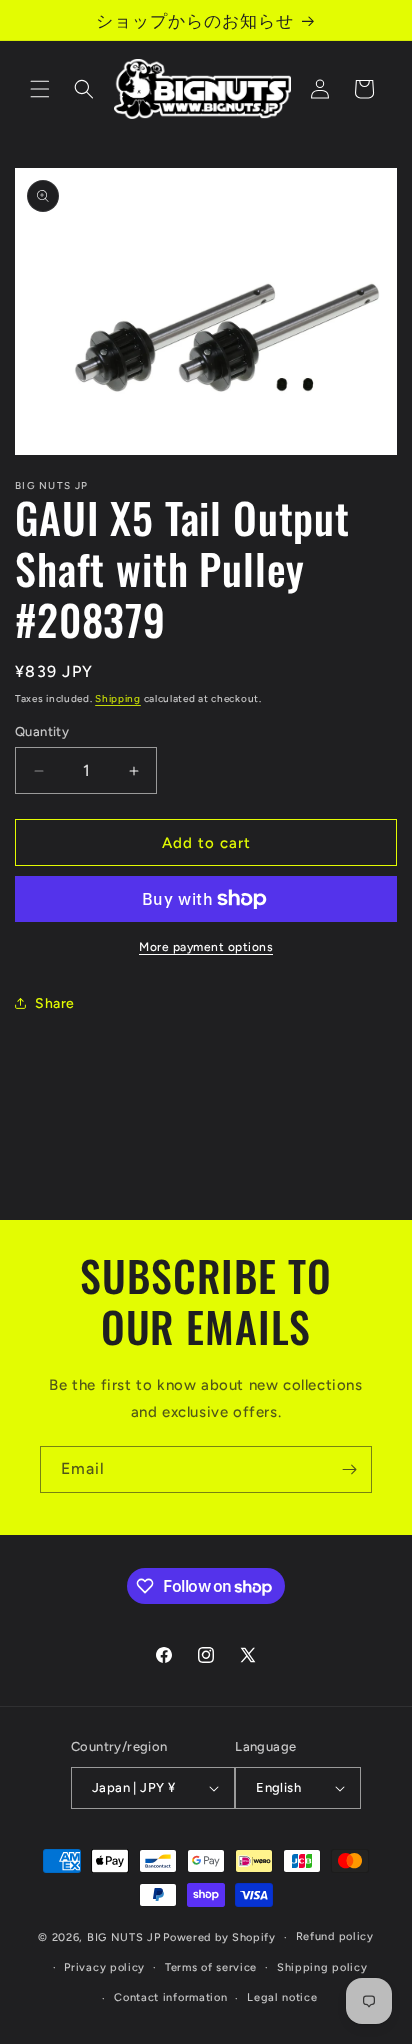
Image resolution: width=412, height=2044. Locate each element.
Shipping (118, 698)
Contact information (170, 1997)
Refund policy (335, 1936)
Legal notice (282, 1997)
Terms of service (211, 1967)
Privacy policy (104, 1967)
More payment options (206, 947)
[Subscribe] (349, 1469)
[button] (40, 89)
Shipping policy (322, 1967)
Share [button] (55, 1003)
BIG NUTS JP (124, 1937)
